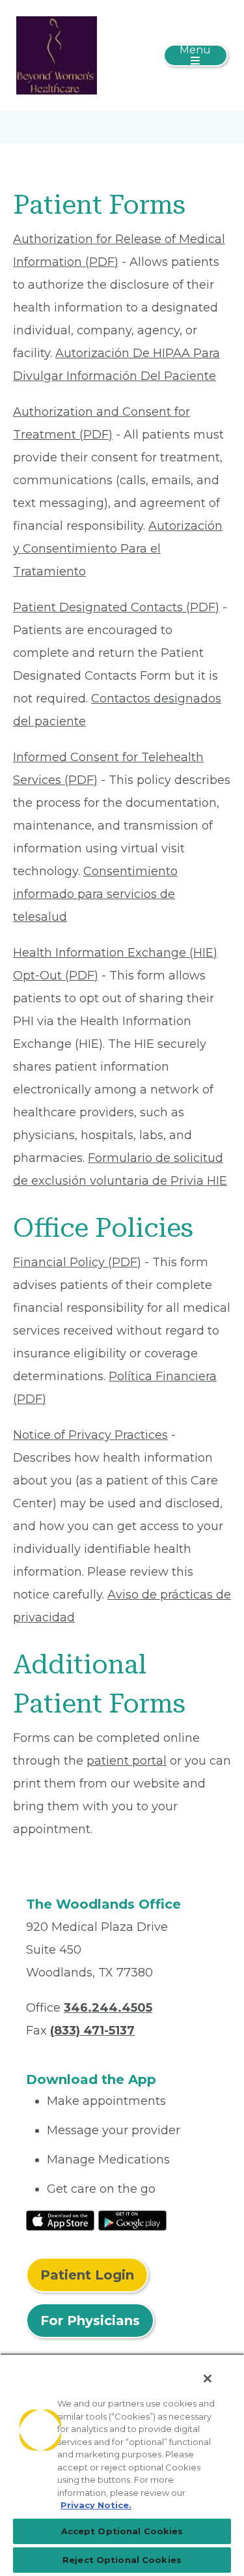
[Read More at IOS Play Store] (60, 2220)
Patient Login (87, 2275)
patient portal (127, 1761)
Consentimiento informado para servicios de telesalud (95, 894)
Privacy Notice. (96, 2505)
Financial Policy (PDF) (77, 1262)
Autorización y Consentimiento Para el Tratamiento (118, 549)
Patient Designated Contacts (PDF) (116, 607)
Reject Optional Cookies (122, 2560)
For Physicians (90, 2321)
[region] (122, 2465)
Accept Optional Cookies (122, 2531)
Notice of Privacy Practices (90, 1435)
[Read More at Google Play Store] (132, 2220)
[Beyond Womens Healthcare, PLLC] (57, 55)
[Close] (208, 2379)
